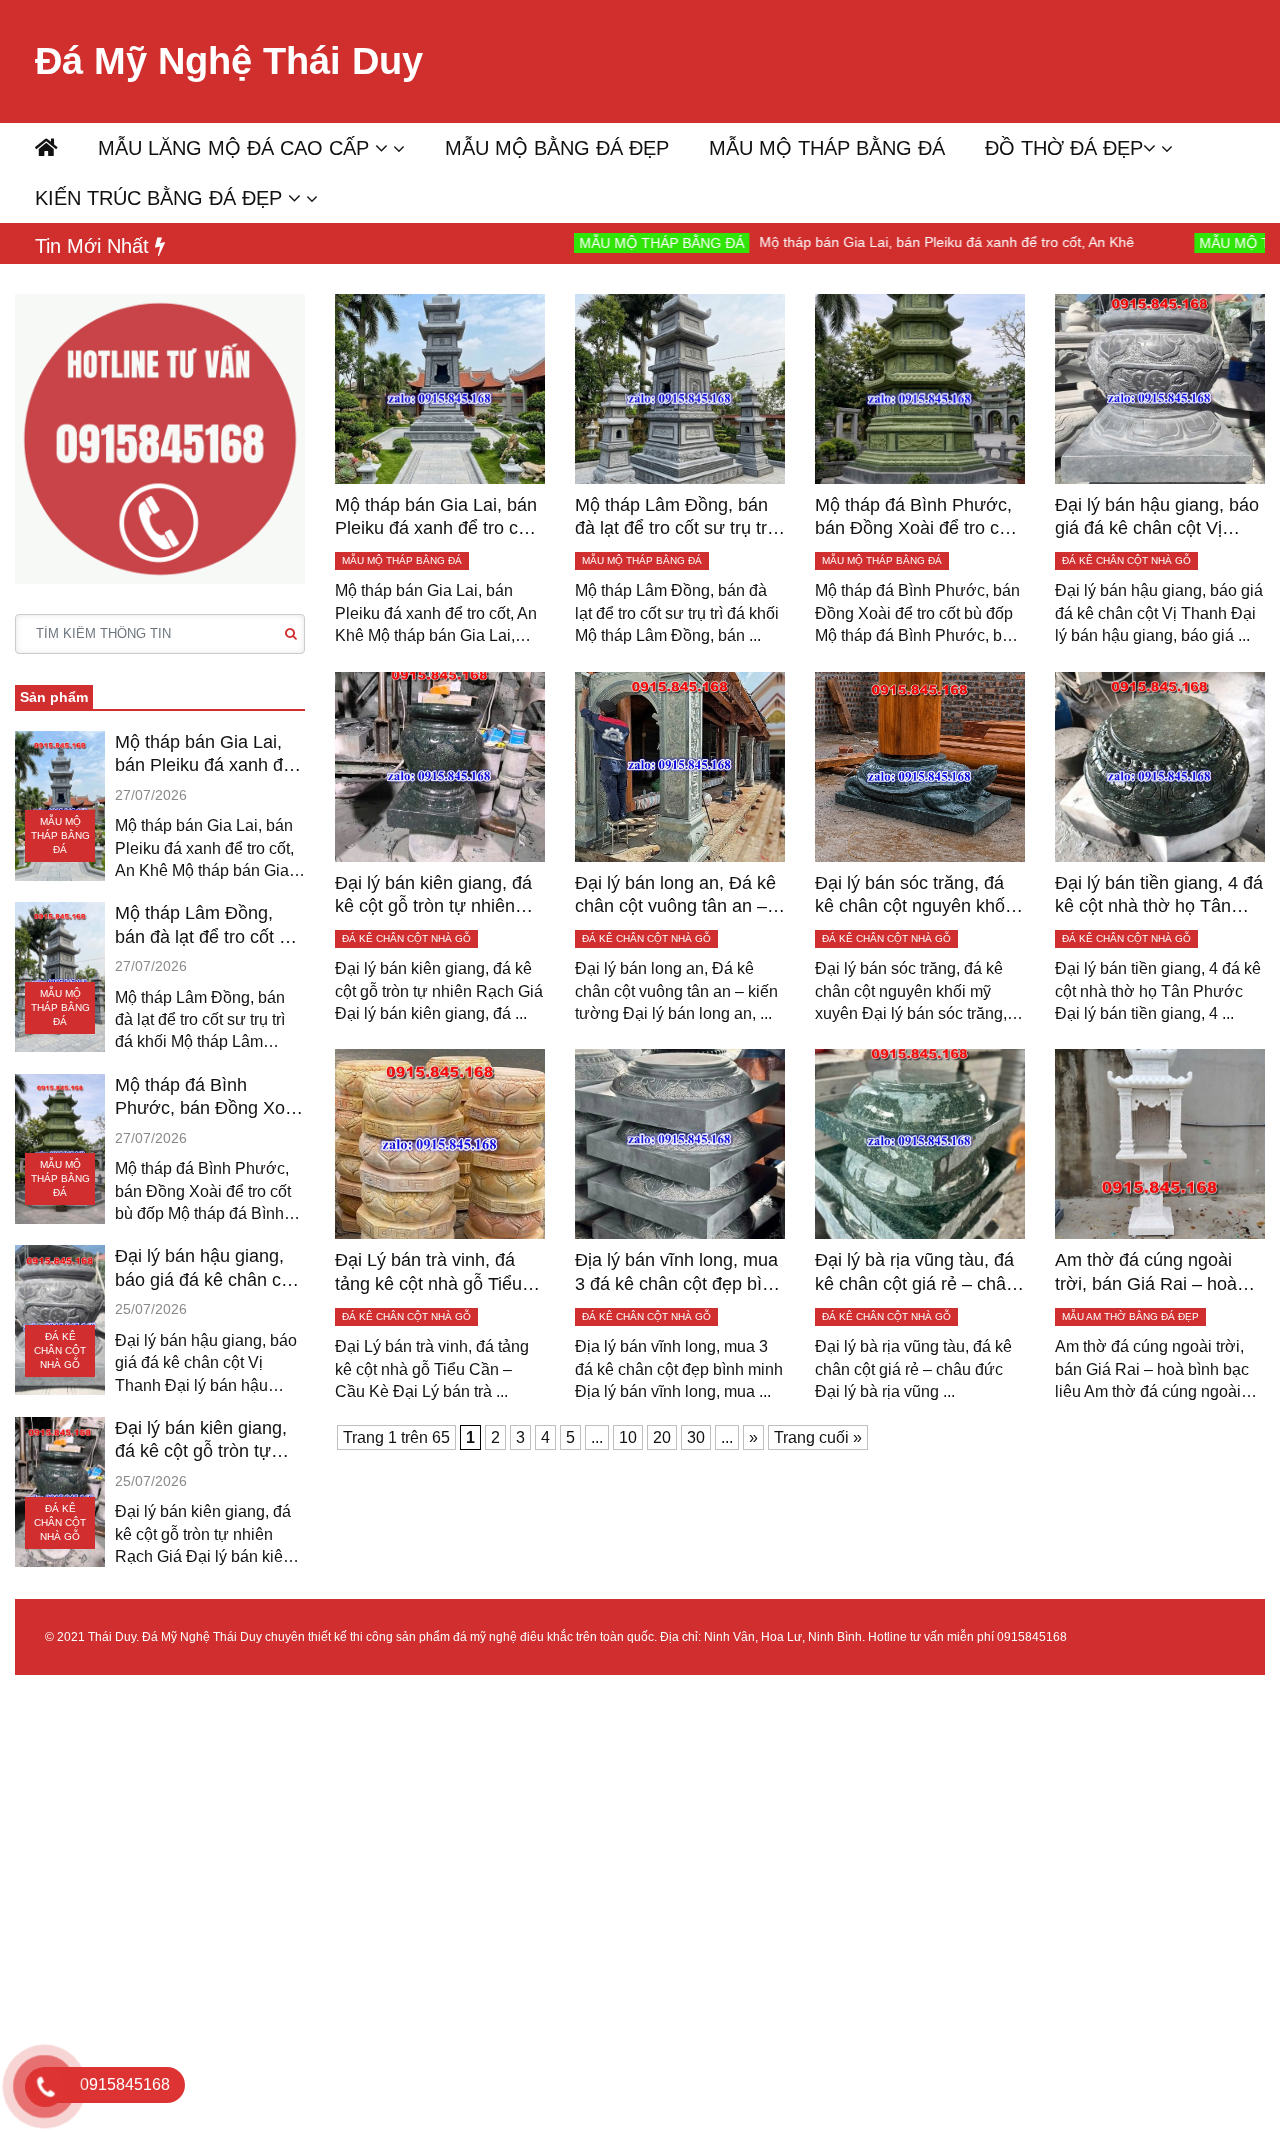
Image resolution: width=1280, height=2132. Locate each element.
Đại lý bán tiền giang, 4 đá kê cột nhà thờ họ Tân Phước (1159, 896)
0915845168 (1032, 1637)
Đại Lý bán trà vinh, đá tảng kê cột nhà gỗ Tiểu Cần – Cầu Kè (428, 1273)
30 (696, 1437)
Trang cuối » (818, 1437)
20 (662, 1437)
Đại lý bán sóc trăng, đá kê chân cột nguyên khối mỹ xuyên (912, 896)
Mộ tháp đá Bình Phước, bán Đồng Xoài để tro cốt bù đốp (207, 1098)
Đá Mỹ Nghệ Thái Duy (229, 61)
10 (628, 1437)
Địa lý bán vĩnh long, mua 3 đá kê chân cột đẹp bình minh (678, 1273)
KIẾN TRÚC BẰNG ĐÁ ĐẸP (161, 198)
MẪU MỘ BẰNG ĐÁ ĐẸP (557, 148)
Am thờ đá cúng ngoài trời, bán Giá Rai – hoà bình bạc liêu (1146, 1273)
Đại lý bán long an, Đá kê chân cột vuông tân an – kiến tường (675, 896)
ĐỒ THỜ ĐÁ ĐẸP (1064, 148)
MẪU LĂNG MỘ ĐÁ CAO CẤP (236, 148)
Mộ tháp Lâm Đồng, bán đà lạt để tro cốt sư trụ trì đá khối (207, 926)
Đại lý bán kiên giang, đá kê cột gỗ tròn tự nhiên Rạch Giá (201, 1441)
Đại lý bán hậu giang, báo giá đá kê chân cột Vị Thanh (205, 1269)
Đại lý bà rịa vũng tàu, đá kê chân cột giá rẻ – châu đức (915, 1273)
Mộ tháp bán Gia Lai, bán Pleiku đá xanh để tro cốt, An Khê (857, 242)
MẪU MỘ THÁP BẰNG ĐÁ (827, 148)
